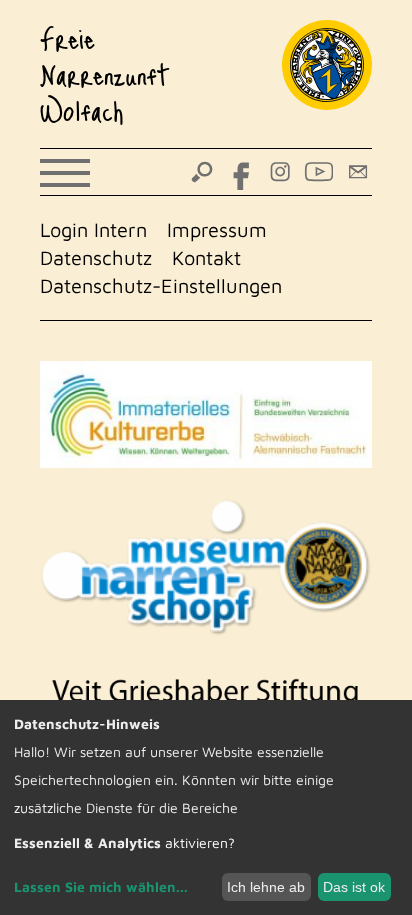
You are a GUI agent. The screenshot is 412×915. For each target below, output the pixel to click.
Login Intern (93, 229)
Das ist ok (354, 887)
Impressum (217, 229)
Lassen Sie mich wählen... (101, 886)
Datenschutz (96, 257)
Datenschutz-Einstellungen (161, 285)
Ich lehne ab (266, 887)
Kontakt (206, 257)
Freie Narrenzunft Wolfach (105, 74)
